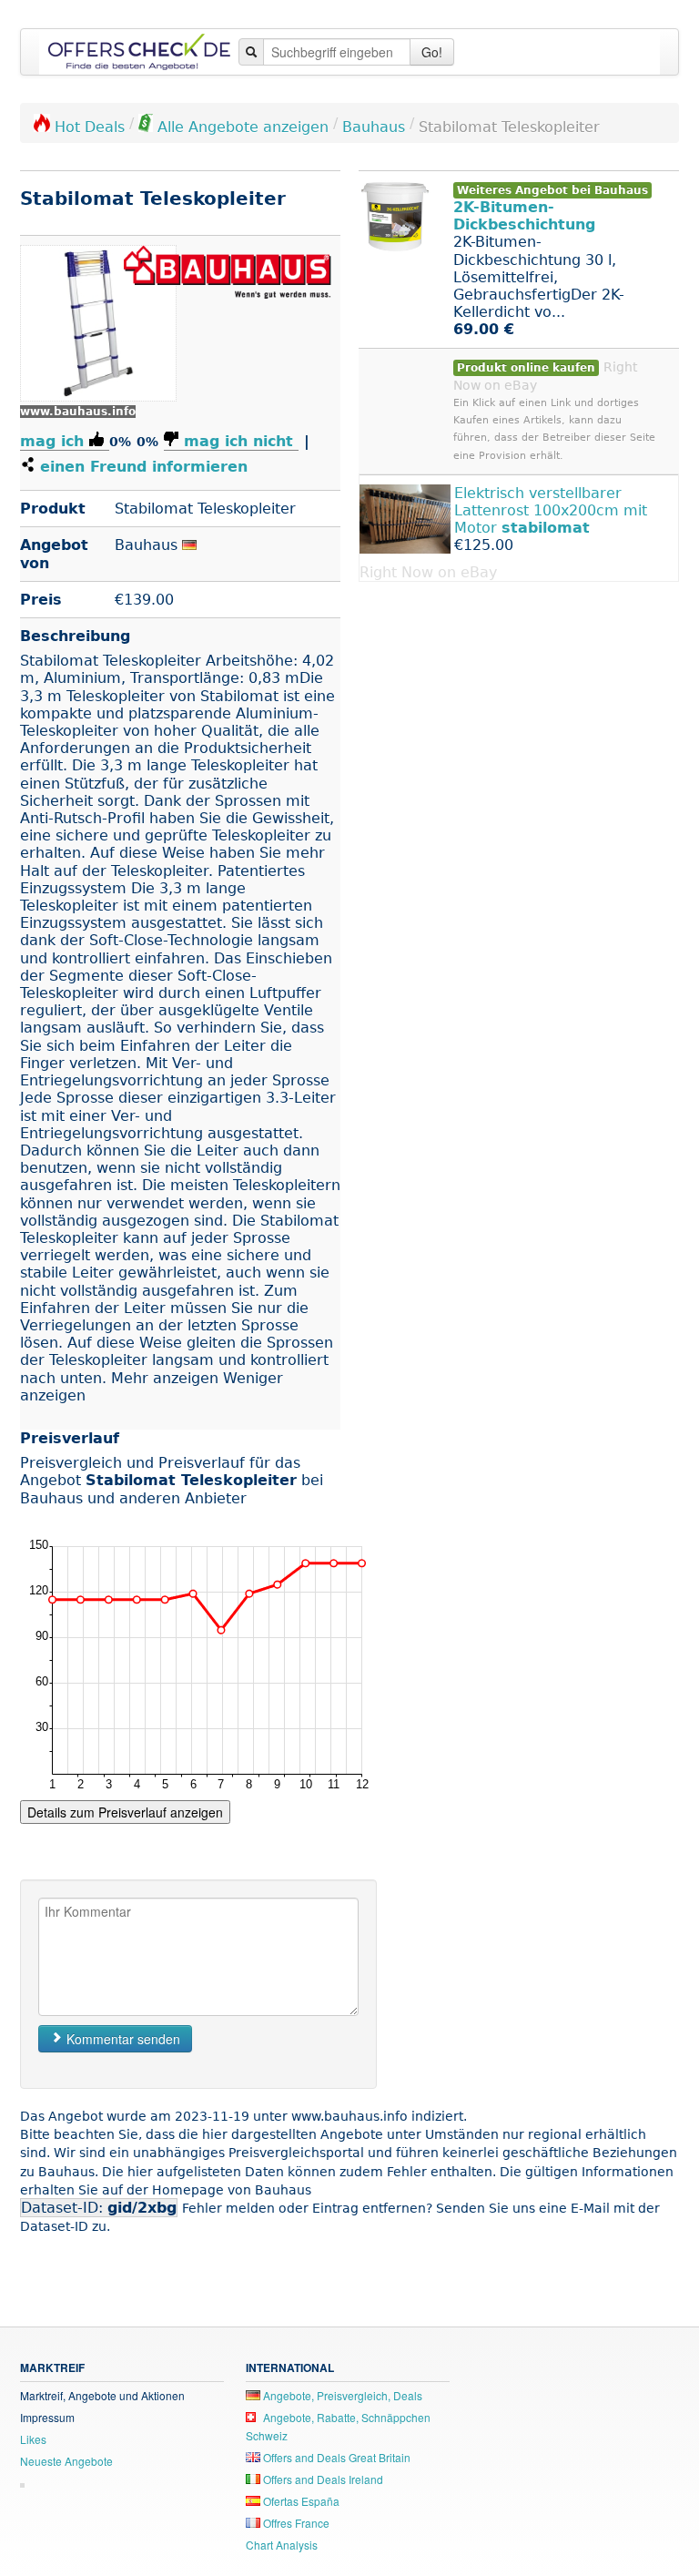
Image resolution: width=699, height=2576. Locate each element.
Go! (432, 52)
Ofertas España (300, 2501)
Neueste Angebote (66, 2461)
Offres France (295, 2523)
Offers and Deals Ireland (322, 2479)
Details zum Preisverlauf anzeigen (125, 1812)
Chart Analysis (282, 2545)
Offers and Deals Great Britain (335, 2457)
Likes (33, 2439)
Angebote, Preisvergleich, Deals (341, 2395)
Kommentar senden (122, 2039)
